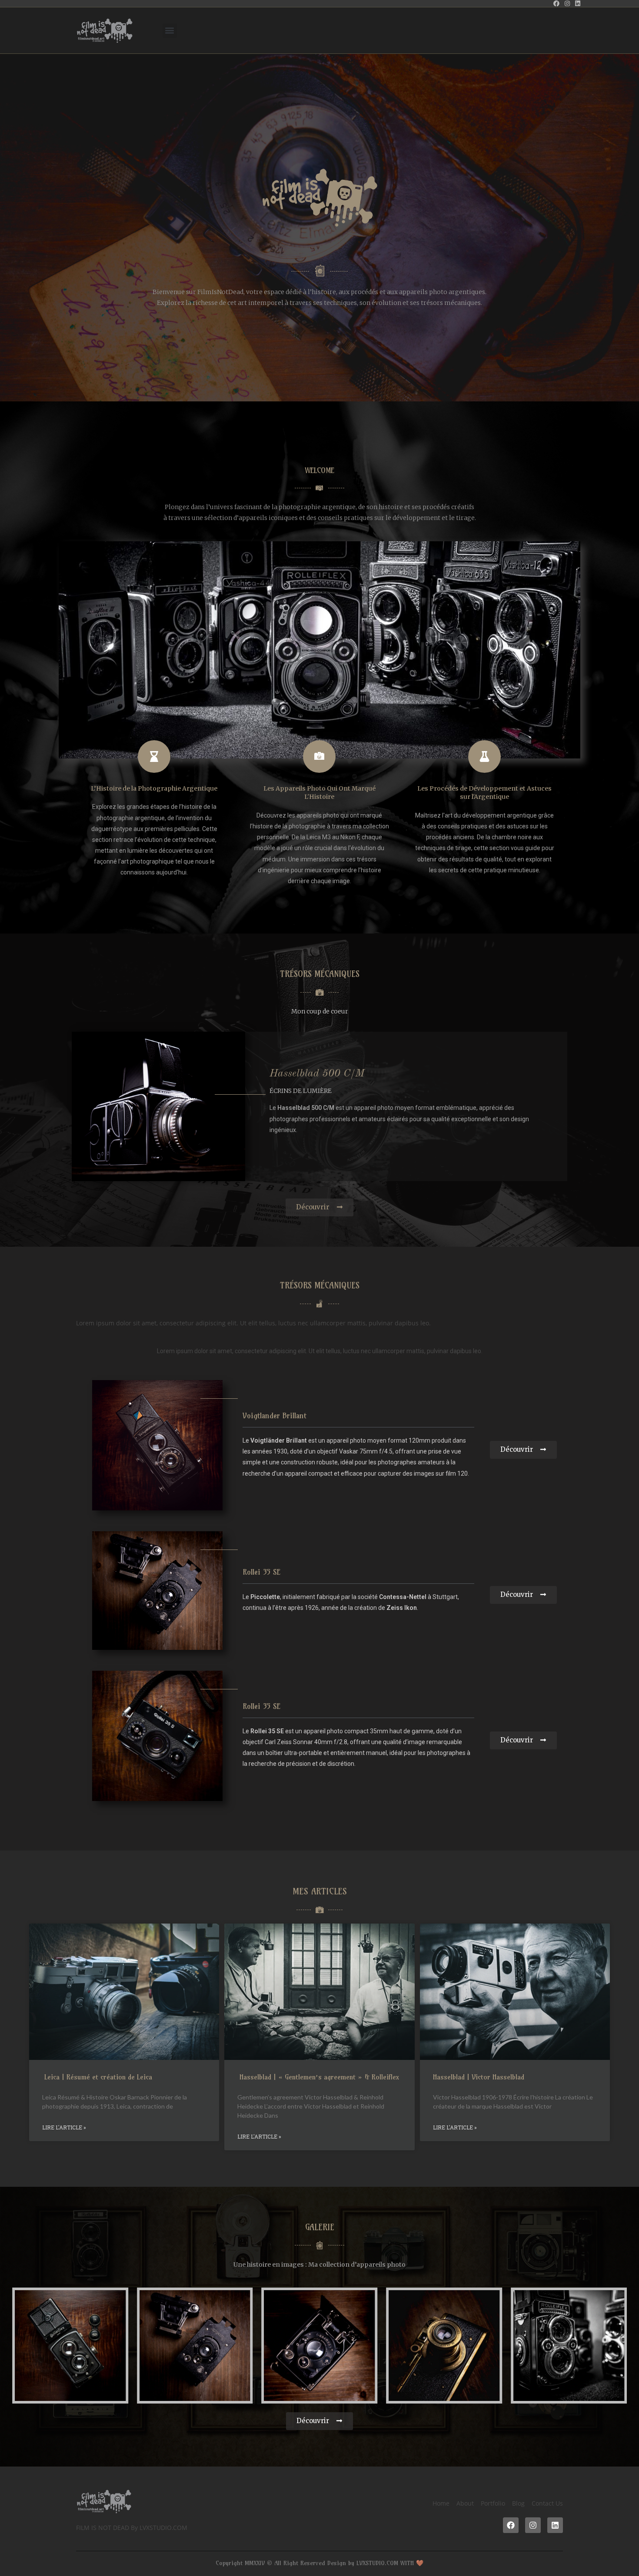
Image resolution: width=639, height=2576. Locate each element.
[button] (170, 31)
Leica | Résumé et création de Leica (97, 2077)
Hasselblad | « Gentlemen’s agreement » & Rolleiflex (318, 2077)
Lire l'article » (64, 2127)
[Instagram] (533, 2525)
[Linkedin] (555, 2525)
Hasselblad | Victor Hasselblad (479, 2077)
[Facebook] (511, 2525)
